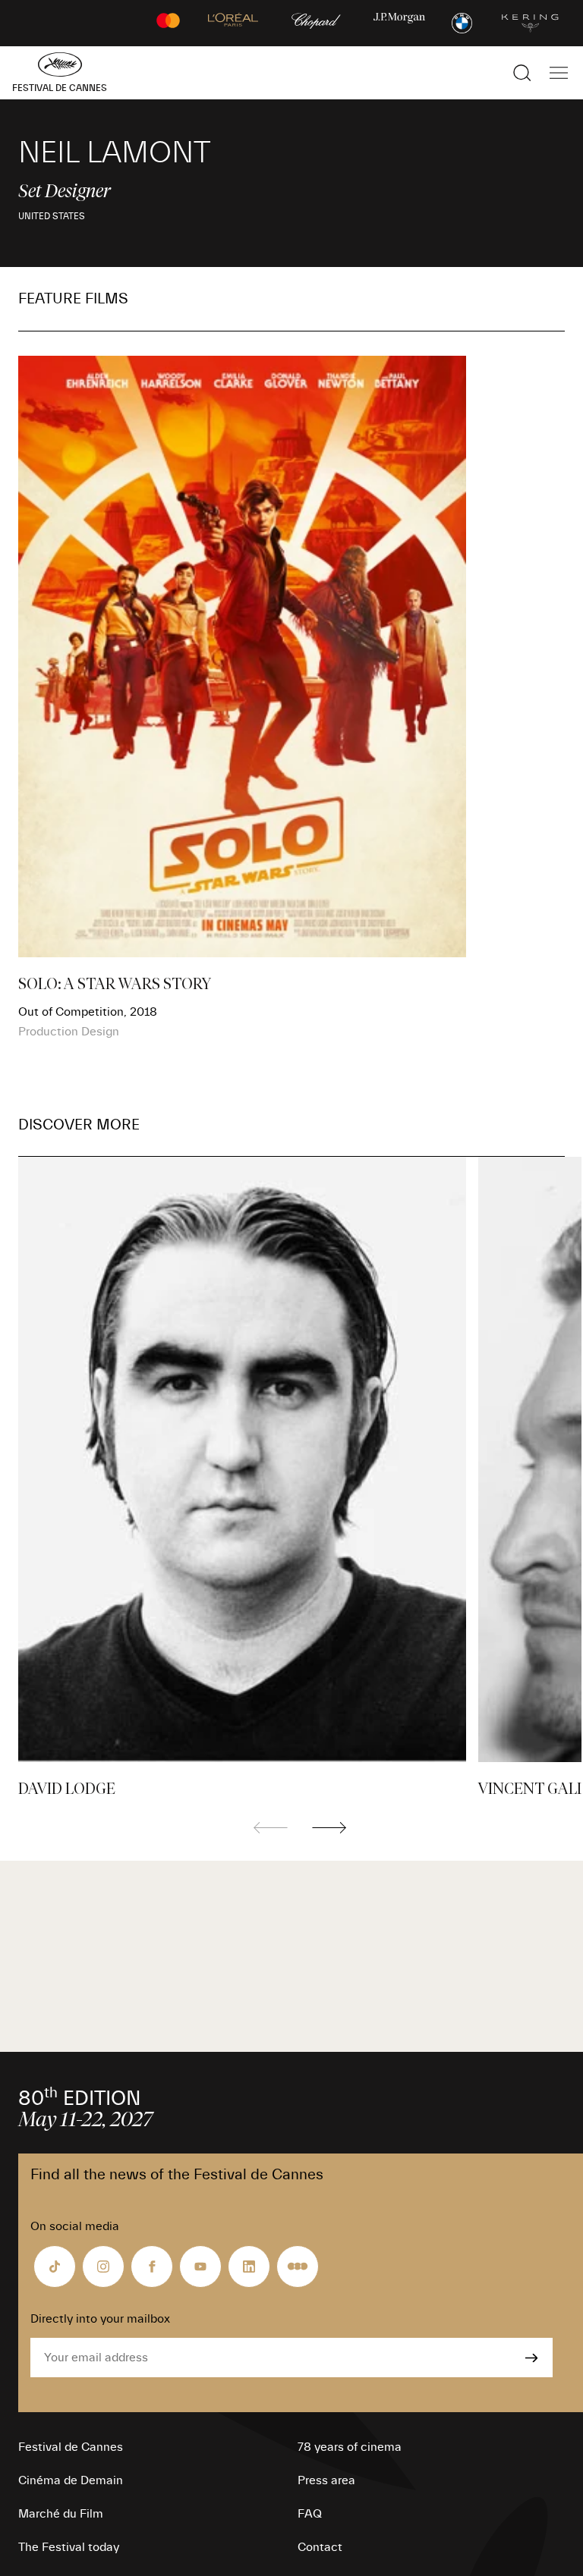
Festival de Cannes (71, 2447)
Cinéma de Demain (71, 2480)
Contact (320, 2547)
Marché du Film (61, 2514)
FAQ (310, 2514)
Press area (326, 2480)
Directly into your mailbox (100, 2319)
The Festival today (69, 2547)
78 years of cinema (350, 2447)
